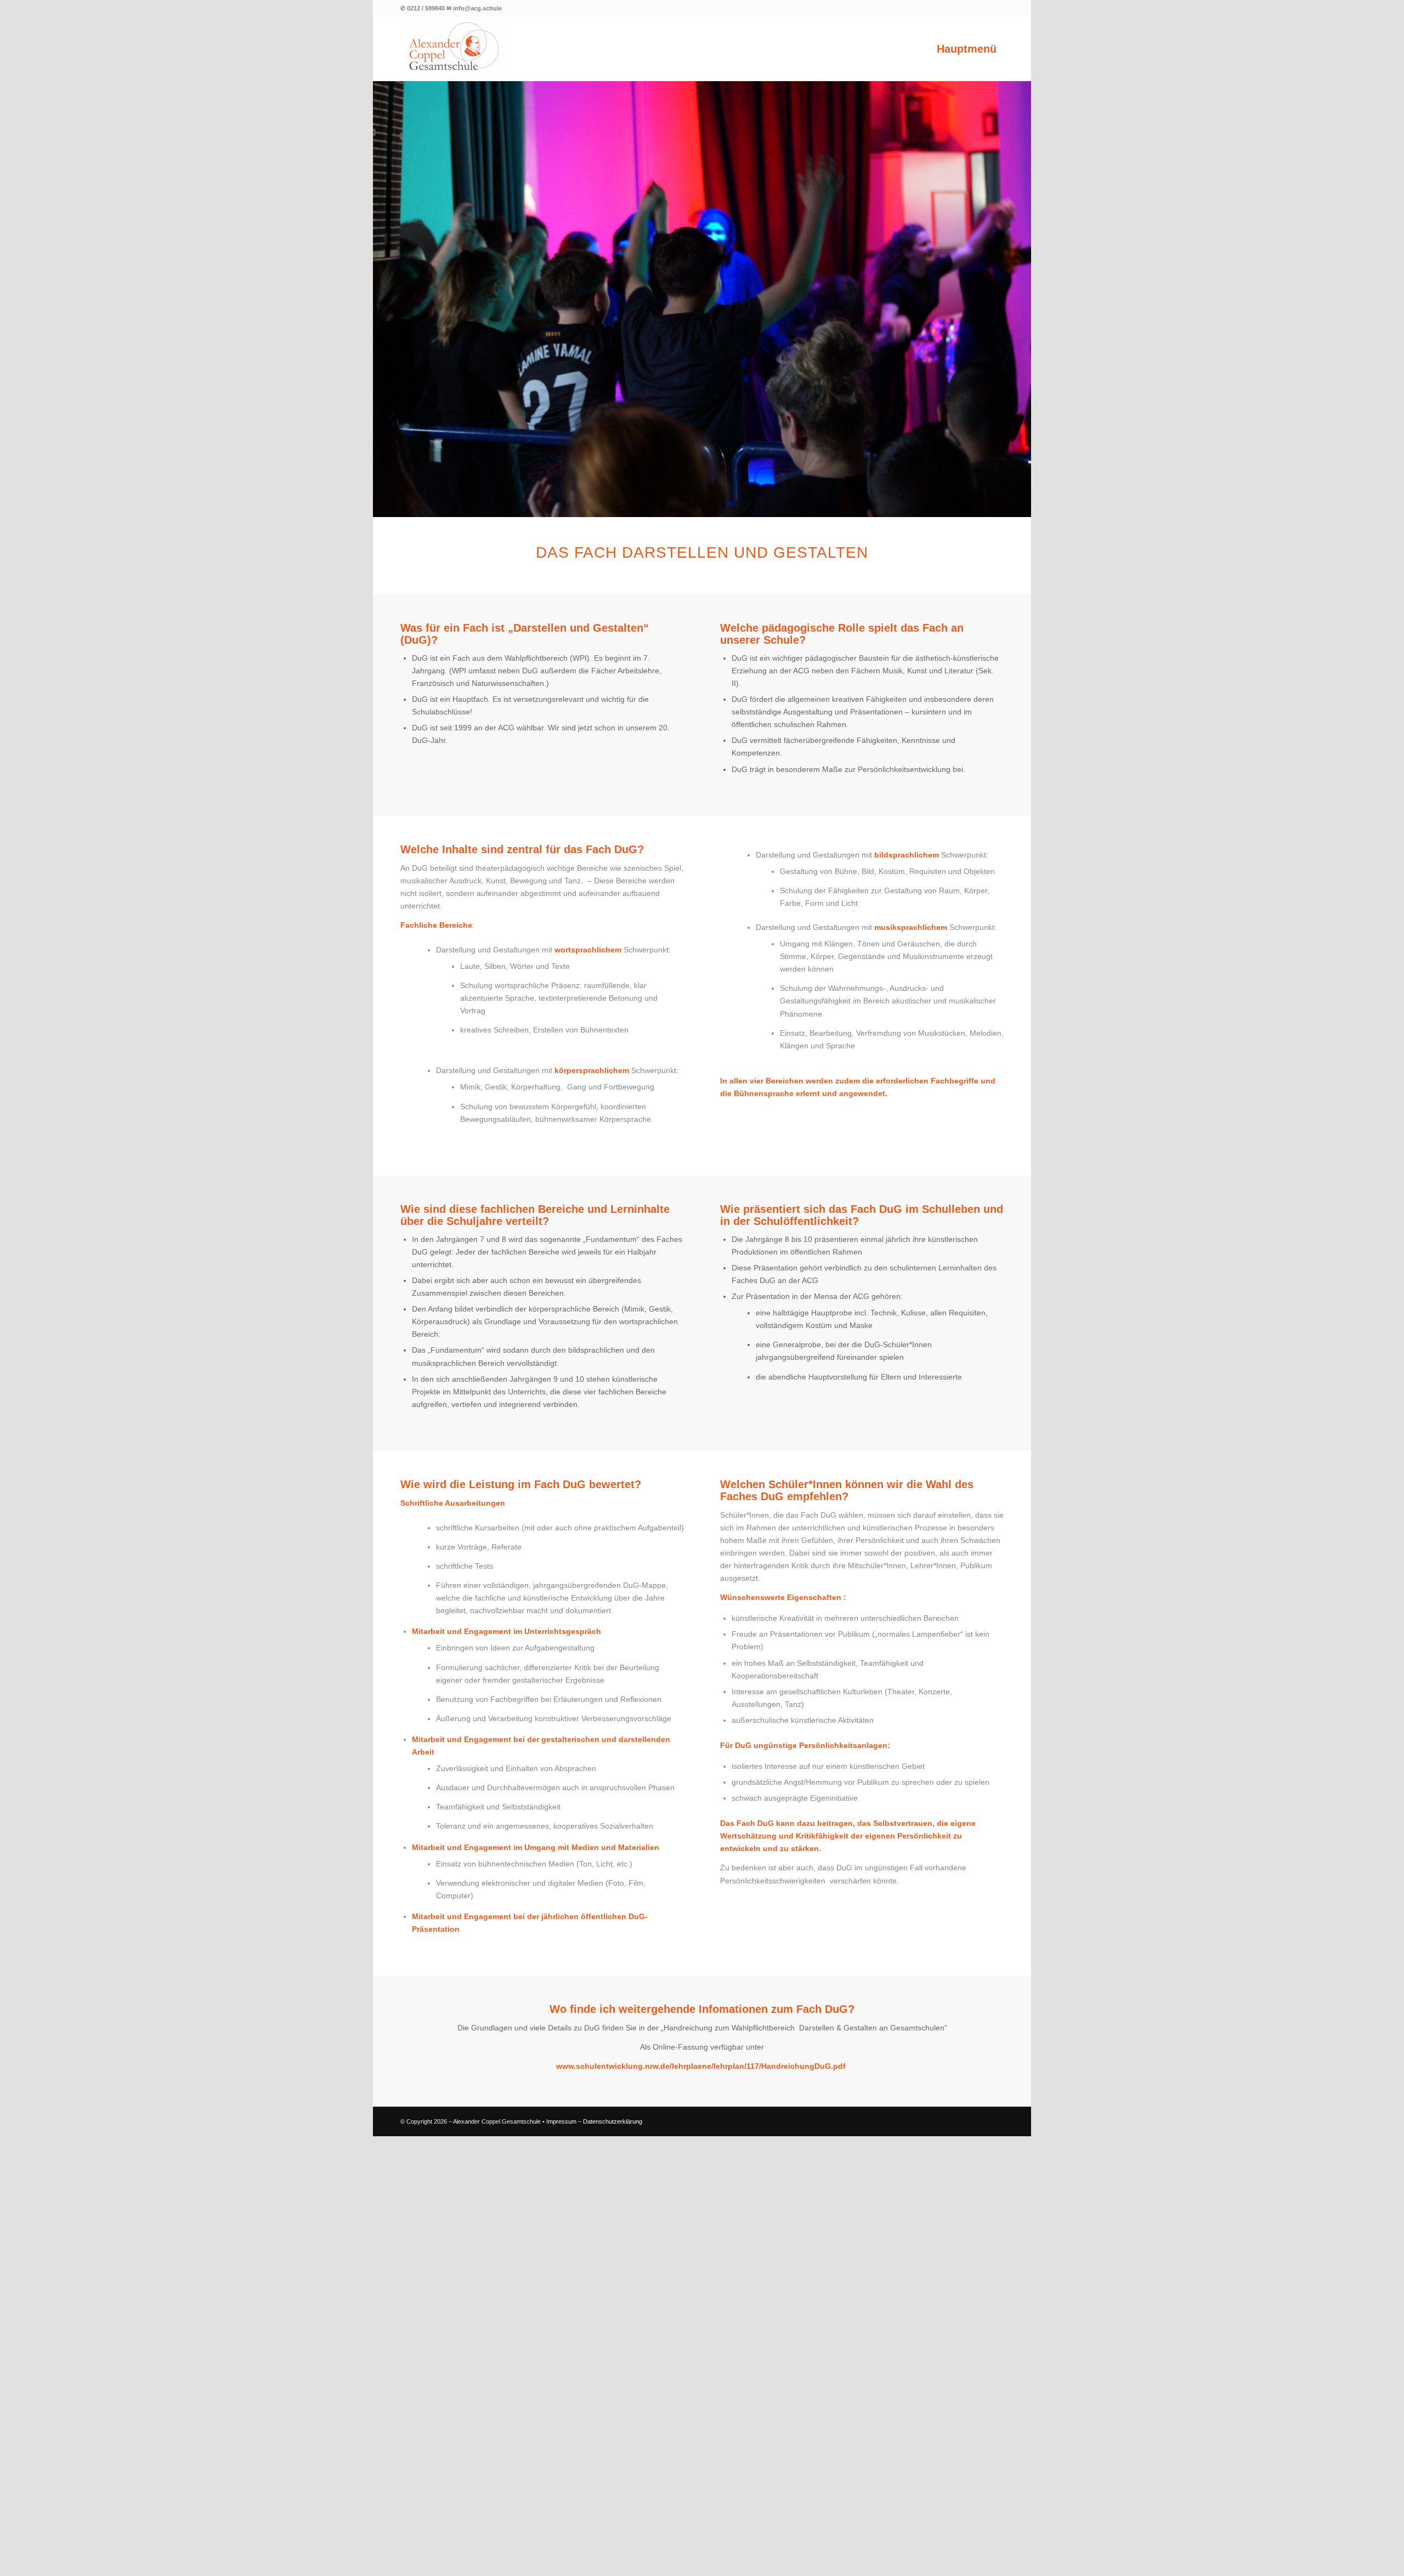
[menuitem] (967, 49)
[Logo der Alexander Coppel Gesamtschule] (455, 49)
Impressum (561, 2561)
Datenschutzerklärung (613, 2561)
